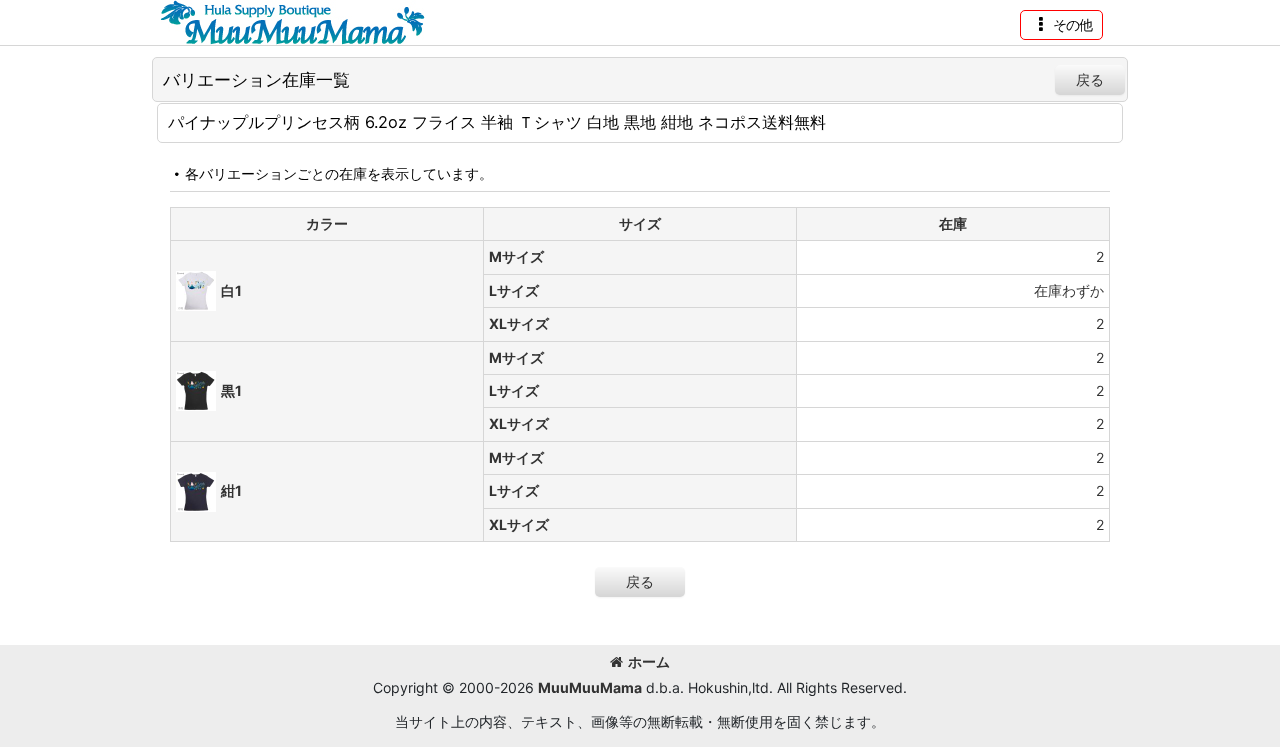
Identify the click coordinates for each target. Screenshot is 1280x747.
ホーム (649, 661)
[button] (1061, 25)
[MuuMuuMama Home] (292, 20)
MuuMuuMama (590, 687)
